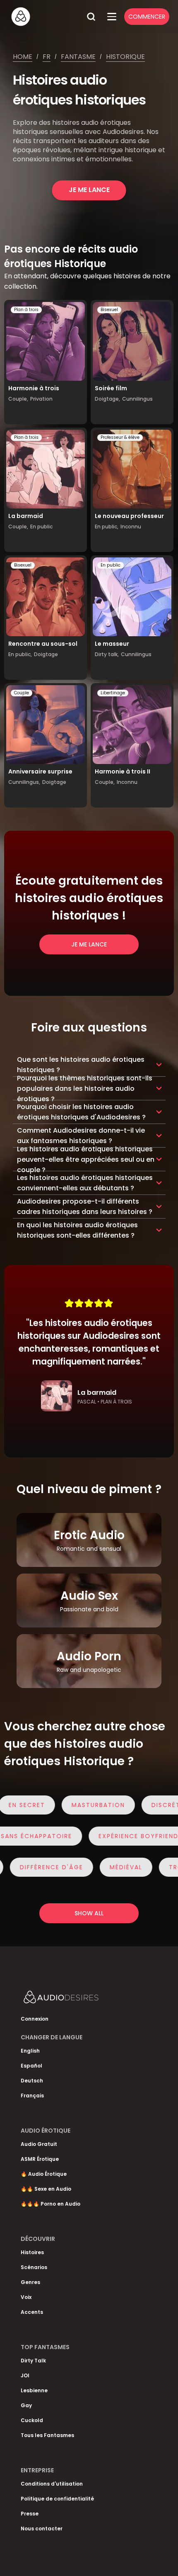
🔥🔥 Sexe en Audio (46, 2189)
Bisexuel (109, 310)
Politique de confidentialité (57, 2499)
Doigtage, (107, 399)
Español (31, 2066)
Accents (32, 2312)
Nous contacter (42, 2529)
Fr (47, 57)
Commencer (147, 17)
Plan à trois (26, 310)
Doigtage (46, 654)
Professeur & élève (120, 437)
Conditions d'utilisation (52, 2484)
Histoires (32, 2252)
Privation (41, 399)
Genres (30, 2282)
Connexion (35, 2019)
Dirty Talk (33, 2361)
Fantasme (78, 57)
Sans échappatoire (46, 1836)
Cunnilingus (137, 399)
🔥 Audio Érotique (44, 2174)
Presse (30, 2514)
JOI (25, 2375)
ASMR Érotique (40, 2159)
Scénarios (34, 2267)
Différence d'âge (42, 1867)
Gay (26, 2405)
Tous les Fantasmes (47, 2435)
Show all (89, 1913)
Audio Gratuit (39, 2144)
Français (32, 2096)
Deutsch (32, 2081)
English (30, 2051)
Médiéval (116, 1867)
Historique (125, 57)
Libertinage (113, 693)
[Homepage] (46, 17)
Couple (22, 693)
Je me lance (89, 190)
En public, (107, 527)
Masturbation (88, 1805)
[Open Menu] (112, 17)
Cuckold (32, 2420)
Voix (26, 2297)
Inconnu (131, 527)
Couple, (18, 399)
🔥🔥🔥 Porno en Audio (51, 2204)
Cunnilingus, (24, 782)
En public (41, 527)
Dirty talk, (107, 654)
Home (23, 57)
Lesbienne (34, 2390)
